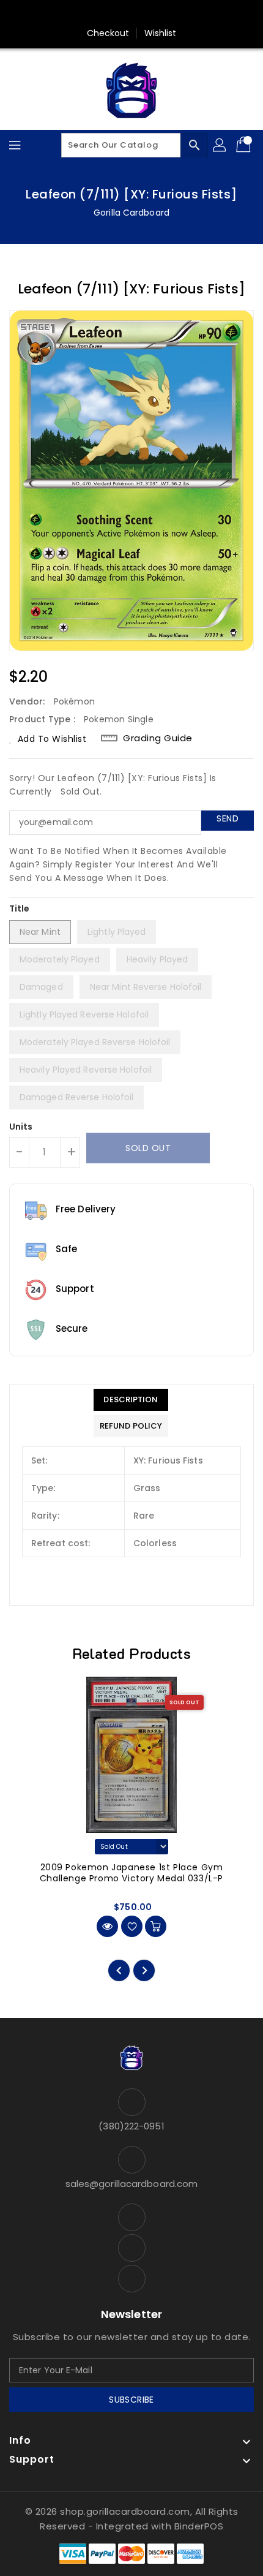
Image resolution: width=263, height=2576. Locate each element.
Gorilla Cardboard (131, 213)
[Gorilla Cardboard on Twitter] (131, 14)
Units (21, 1127)
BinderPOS (199, 2526)
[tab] (131, 1400)
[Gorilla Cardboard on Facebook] (108, 14)
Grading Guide (158, 738)
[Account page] (220, 145)
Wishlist (161, 33)
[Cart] (245, 145)
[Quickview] (107, 1926)
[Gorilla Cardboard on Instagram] (155, 14)
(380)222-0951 (131, 2126)
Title (20, 908)
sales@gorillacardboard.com (132, 2184)
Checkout (108, 33)
